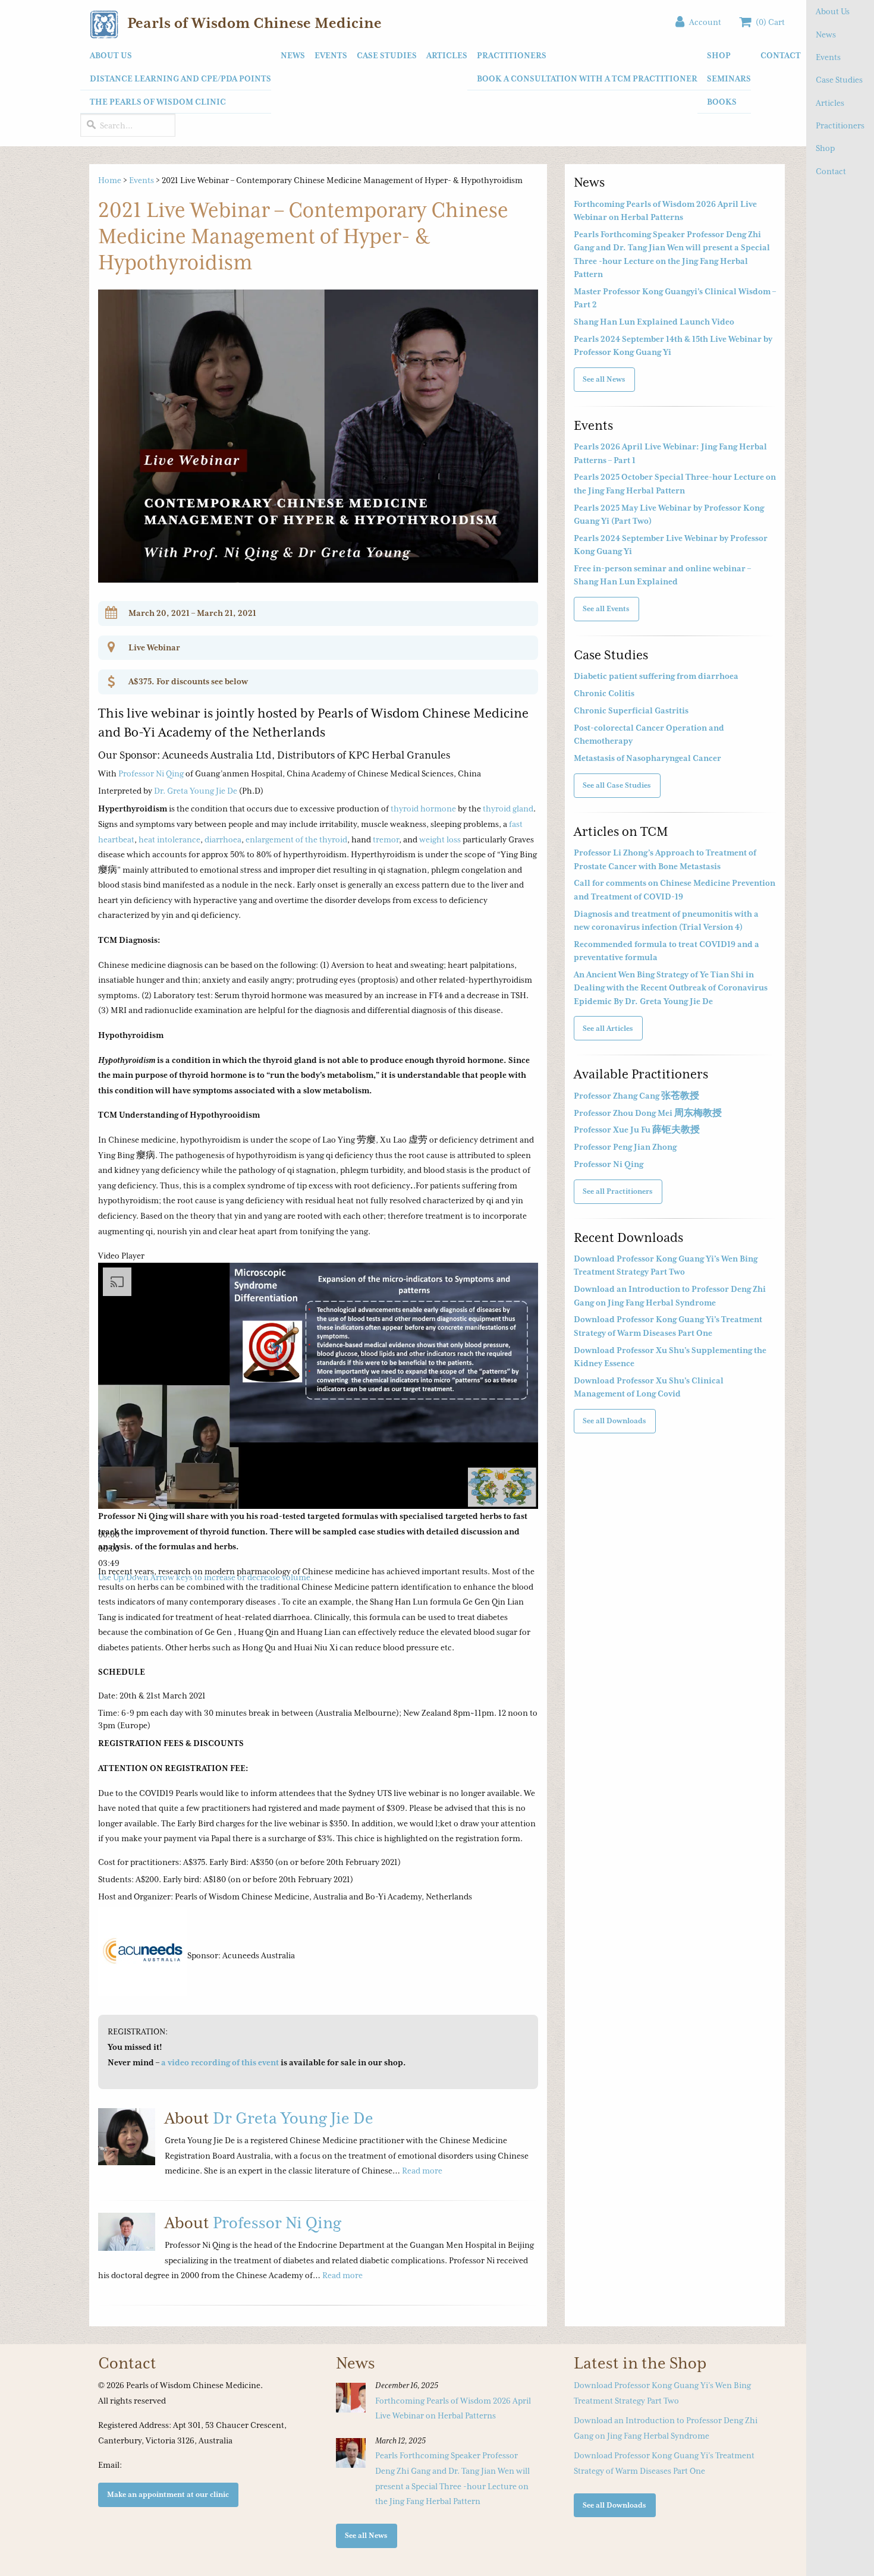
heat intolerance (169, 839)
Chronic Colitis (604, 693)
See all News (604, 379)
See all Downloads (614, 1421)
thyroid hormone (423, 809)
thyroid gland (508, 809)
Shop (825, 148)
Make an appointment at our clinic (168, 2494)
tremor (386, 839)
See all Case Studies (617, 785)
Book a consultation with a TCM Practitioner (587, 78)
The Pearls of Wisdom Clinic (158, 102)
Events (828, 57)
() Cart (768, 22)
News (826, 34)
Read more (422, 2171)
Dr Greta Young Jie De (293, 2118)
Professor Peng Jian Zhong (625, 1147)
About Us (833, 11)
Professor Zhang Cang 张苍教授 (636, 1096)
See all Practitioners (618, 1191)
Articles (830, 103)
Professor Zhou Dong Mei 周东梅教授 (648, 1113)
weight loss (440, 839)
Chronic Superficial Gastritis (631, 710)
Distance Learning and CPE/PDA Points (180, 78)
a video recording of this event (220, 2062)
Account (703, 22)
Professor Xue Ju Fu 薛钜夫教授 (637, 1130)
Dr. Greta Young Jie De (196, 791)
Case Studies (839, 80)
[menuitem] (176, 79)
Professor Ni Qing (151, 773)
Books (722, 102)
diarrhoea (223, 839)
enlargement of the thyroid (296, 839)
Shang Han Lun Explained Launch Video (654, 322)
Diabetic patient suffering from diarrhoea (656, 676)
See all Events (606, 608)
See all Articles (608, 1028)
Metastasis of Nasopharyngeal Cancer (647, 758)
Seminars (729, 78)
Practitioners (840, 125)
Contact (831, 171)
